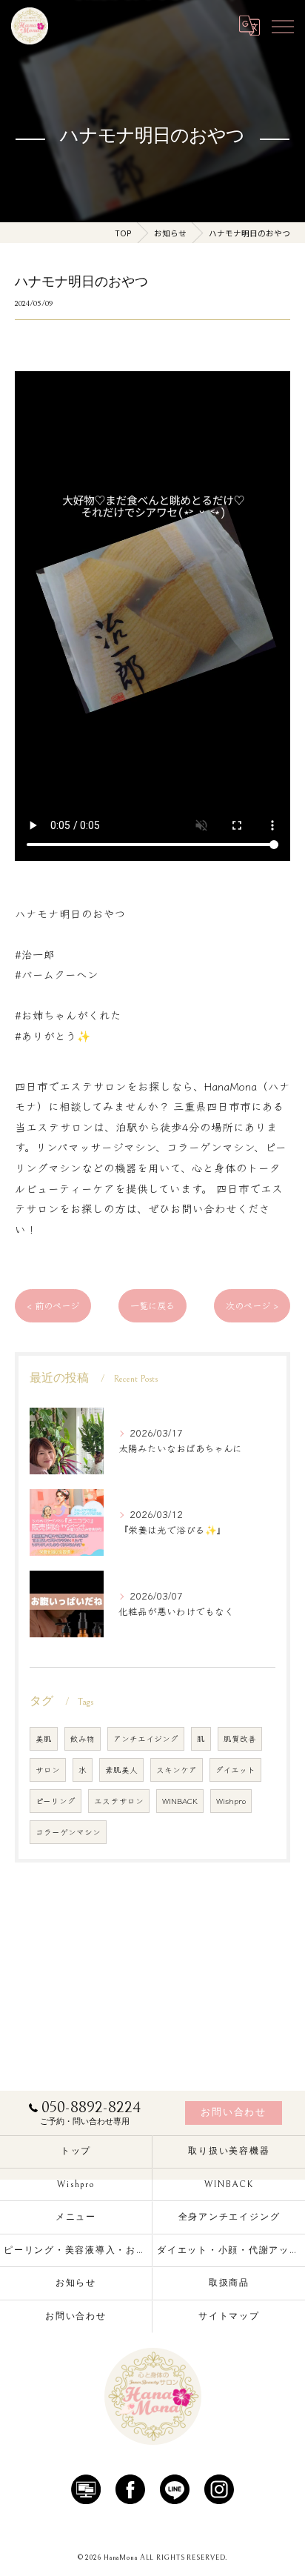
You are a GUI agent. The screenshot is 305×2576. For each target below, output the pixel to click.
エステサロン (119, 1801)
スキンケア (177, 1770)
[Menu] (282, 26)
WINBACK (180, 1801)
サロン (48, 1770)
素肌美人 (121, 1770)
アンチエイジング (146, 1738)
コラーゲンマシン (68, 1832)
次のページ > (252, 1305)
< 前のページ (53, 1305)
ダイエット (235, 1770)
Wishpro (231, 1801)
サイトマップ (229, 2316)
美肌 (44, 1738)
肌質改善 (240, 1738)
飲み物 (83, 1738)
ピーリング (56, 1801)
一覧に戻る (152, 1305)
